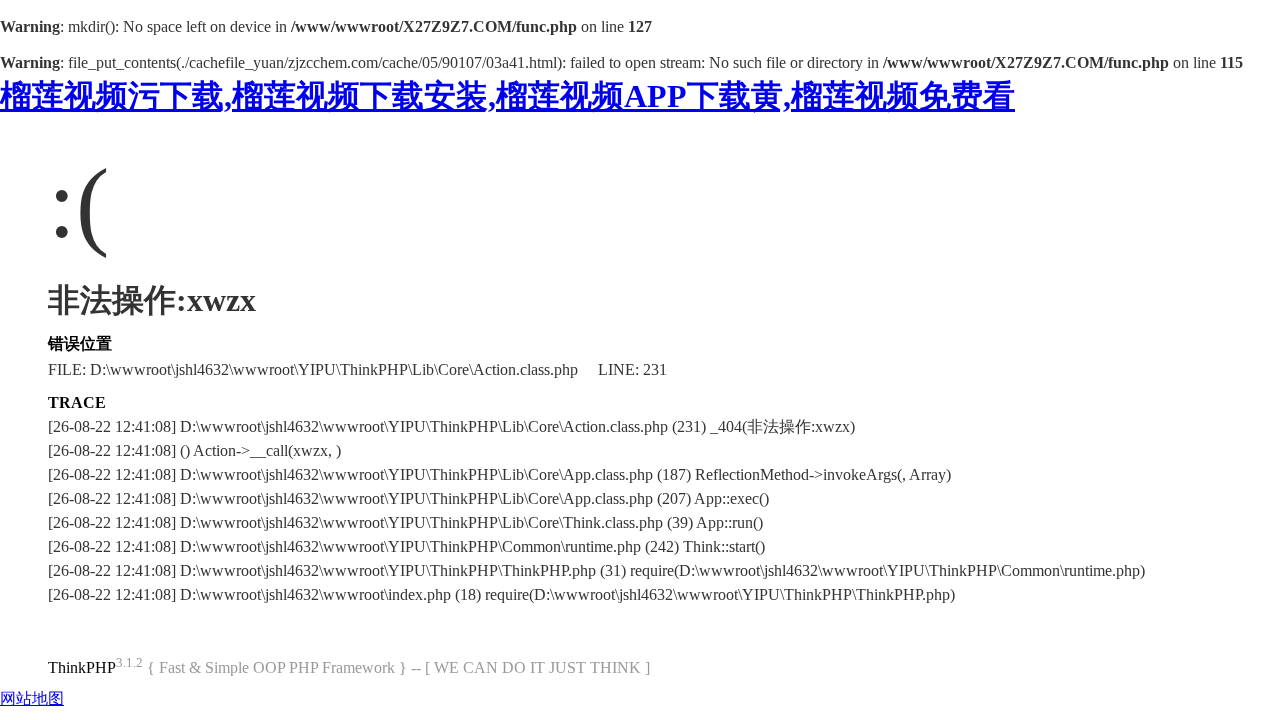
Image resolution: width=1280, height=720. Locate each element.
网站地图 (32, 698)
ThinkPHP (82, 667)
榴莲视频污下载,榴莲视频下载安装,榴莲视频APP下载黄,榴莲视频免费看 (507, 96)
